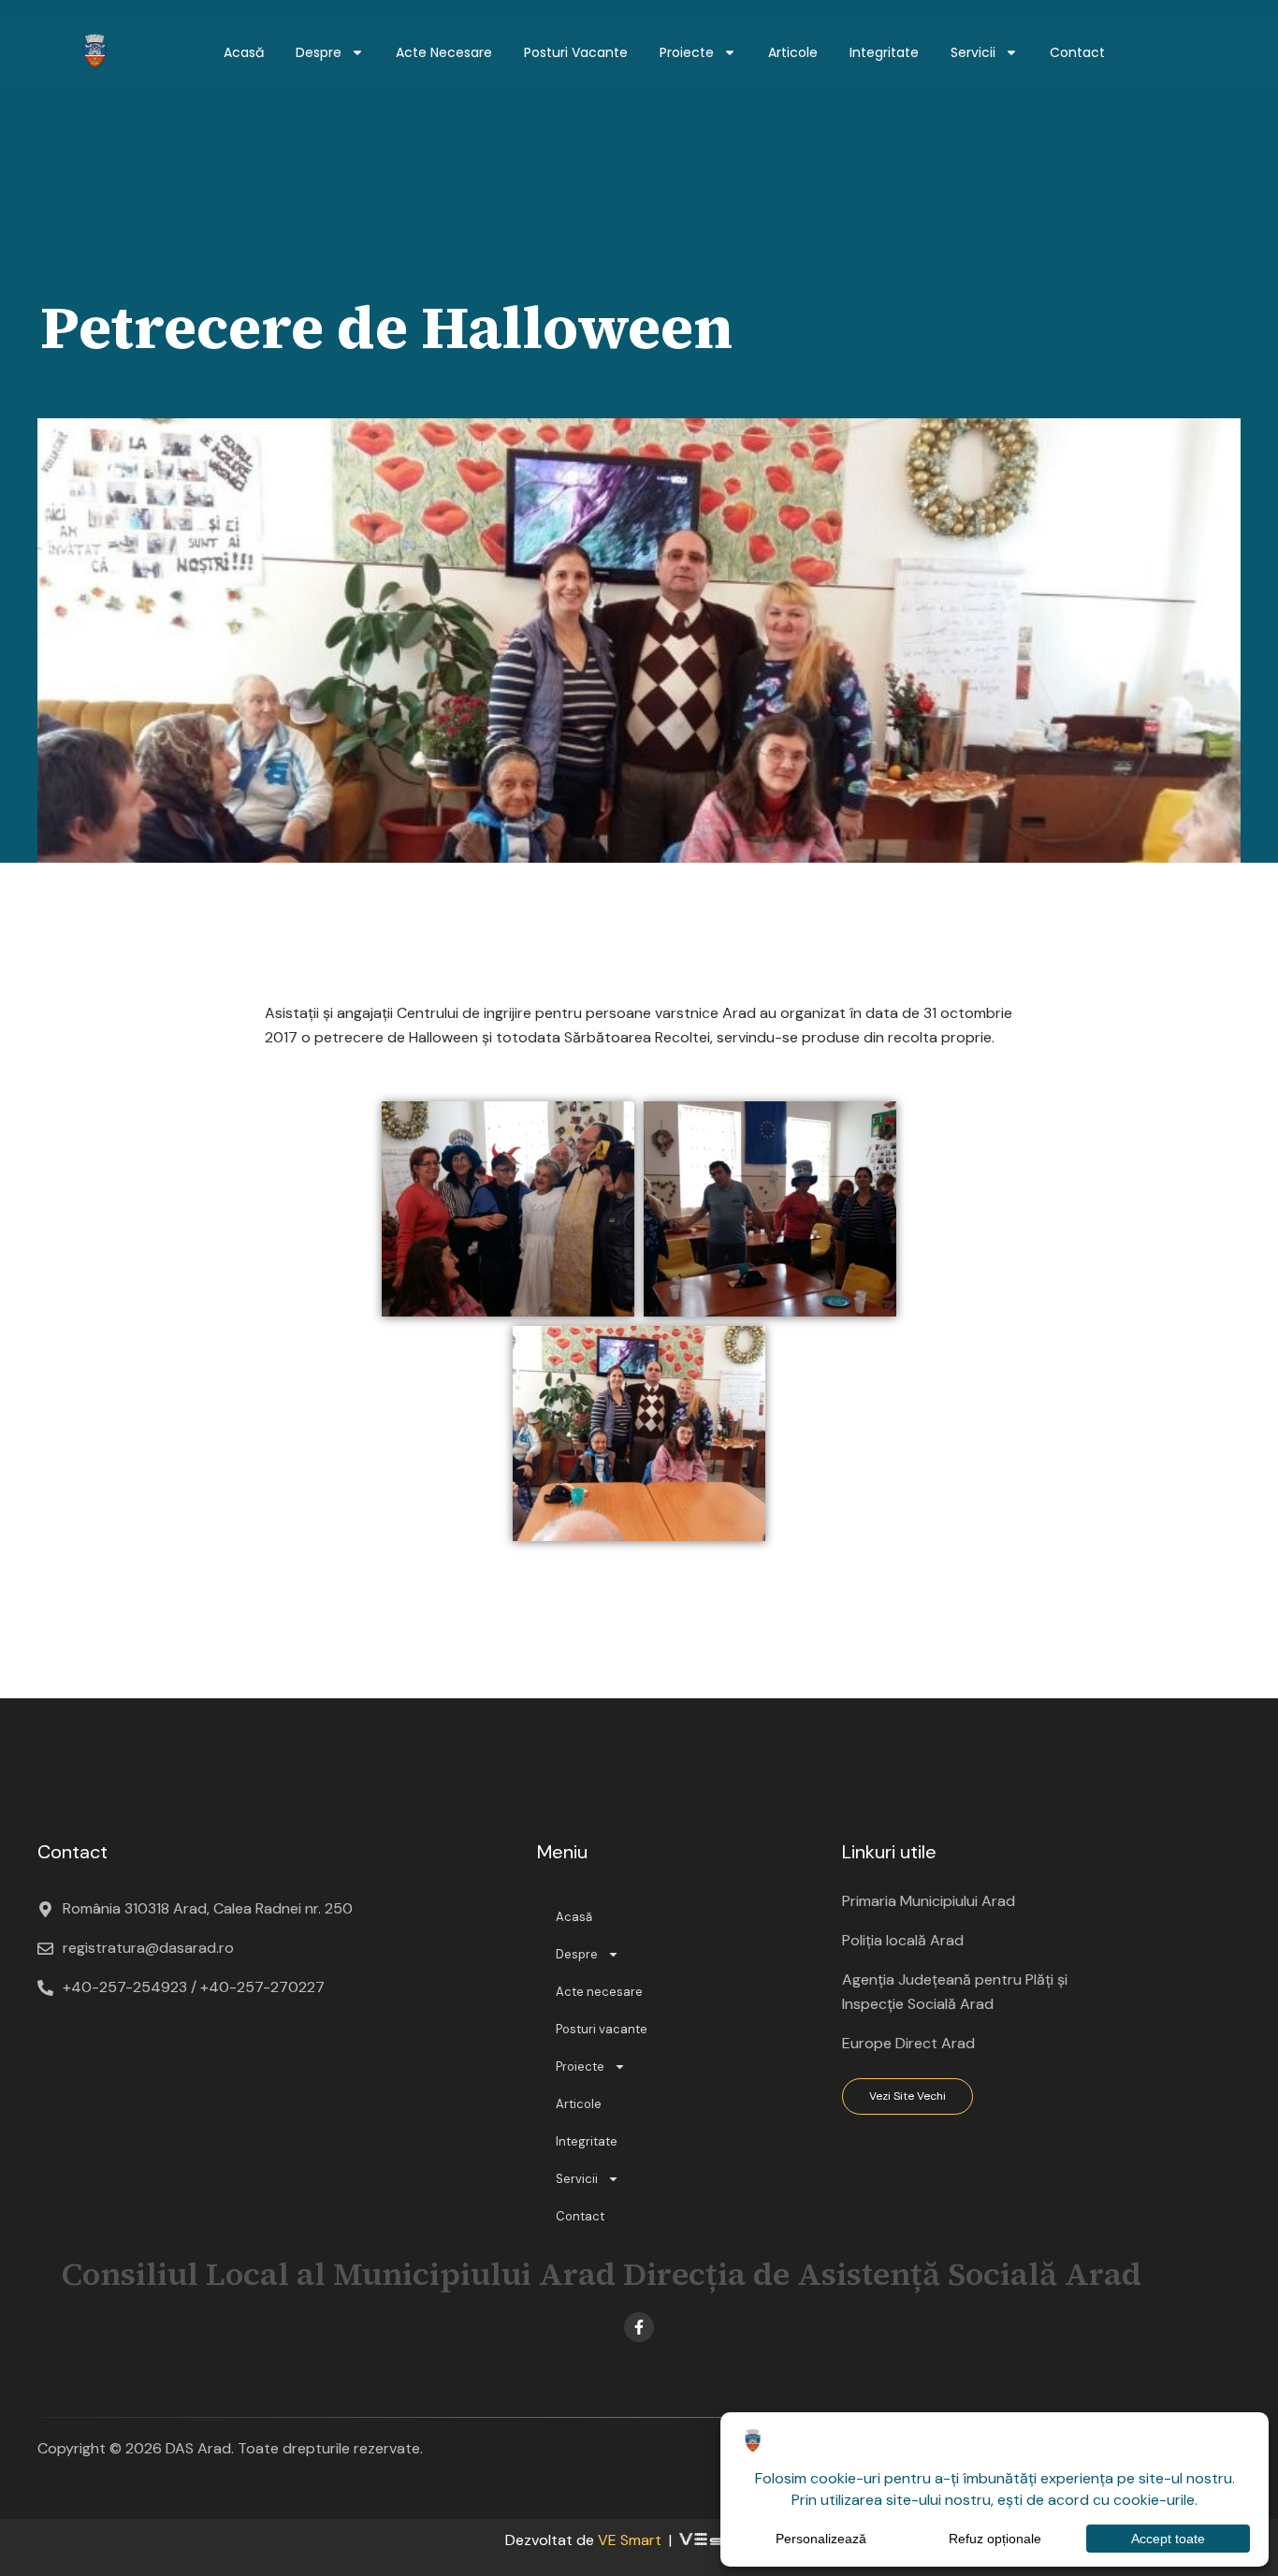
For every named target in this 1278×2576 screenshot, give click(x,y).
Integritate (884, 52)
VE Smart (630, 2540)
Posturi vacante (576, 52)
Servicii (973, 52)
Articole (793, 52)
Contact (1077, 52)
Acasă (244, 52)
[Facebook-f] (639, 2327)
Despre (319, 52)
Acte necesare (444, 52)
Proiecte (687, 52)
